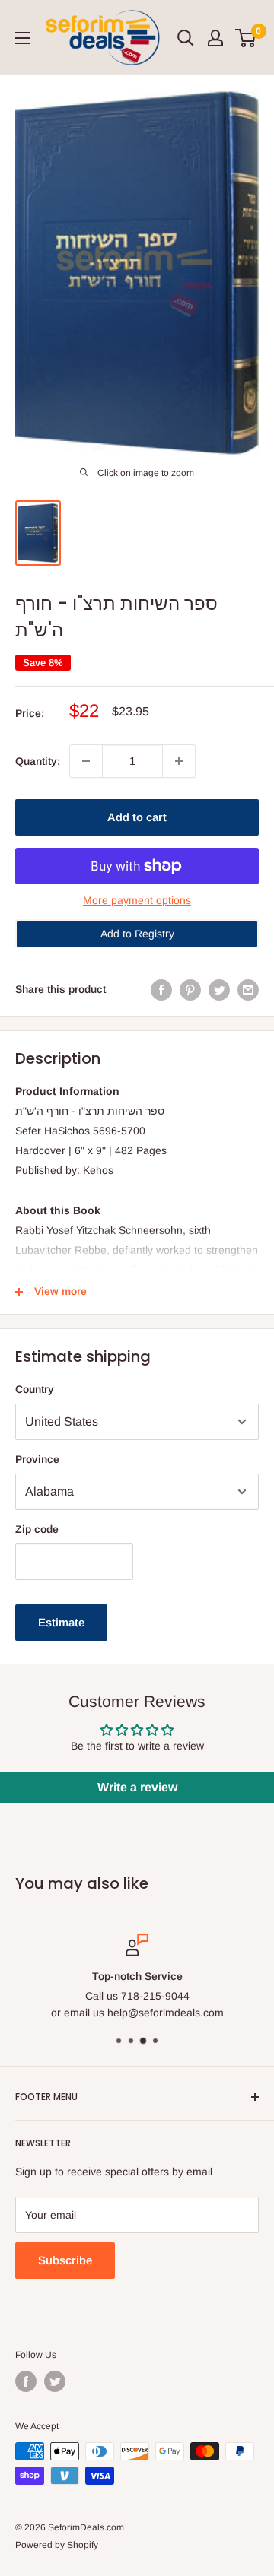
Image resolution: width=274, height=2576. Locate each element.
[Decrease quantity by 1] (86, 761)
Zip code (37, 1529)
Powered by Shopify (57, 2545)
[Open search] (186, 38)
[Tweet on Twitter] (219, 989)
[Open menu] (23, 38)
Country (35, 1389)
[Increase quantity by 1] (179, 761)
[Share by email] (248, 989)
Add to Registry (137, 934)
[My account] (215, 38)
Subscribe (65, 2260)
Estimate (61, 1622)
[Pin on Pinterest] (190, 989)
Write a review (137, 1787)
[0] (246, 38)
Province (37, 1459)
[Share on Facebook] (161, 989)
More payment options (137, 900)
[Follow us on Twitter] (55, 2381)
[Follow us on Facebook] (26, 2381)
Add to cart (137, 817)
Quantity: (38, 761)
